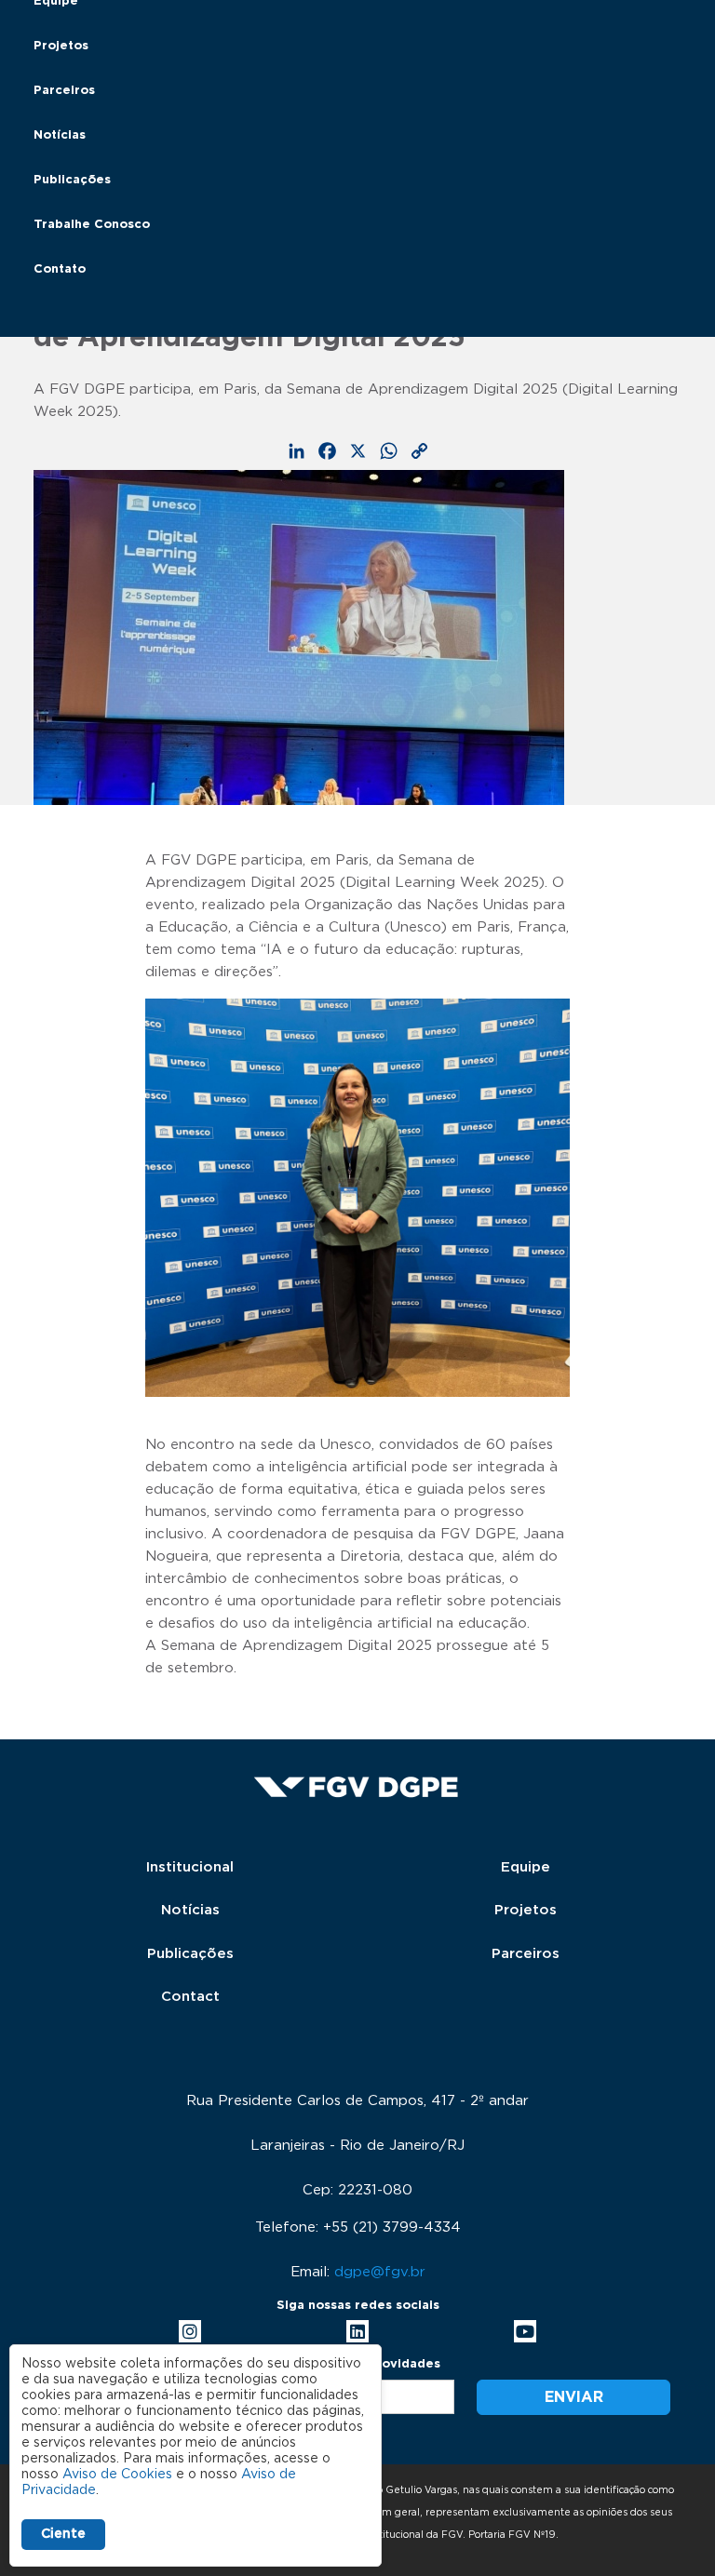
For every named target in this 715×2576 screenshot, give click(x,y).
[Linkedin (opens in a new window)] (357, 2331)
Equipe (526, 1867)
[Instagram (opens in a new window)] (190, 2331)
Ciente (63, 2534)
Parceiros (64, 91)
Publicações (72, 180)
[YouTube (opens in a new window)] (525, 2331)
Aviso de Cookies (117, 2475)
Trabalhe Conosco (92, 225)
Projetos (61, 46)
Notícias (60, 135)
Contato (60, 269)
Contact (190, 1997)
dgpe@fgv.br (380, 2272)
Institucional (190, 1867)
